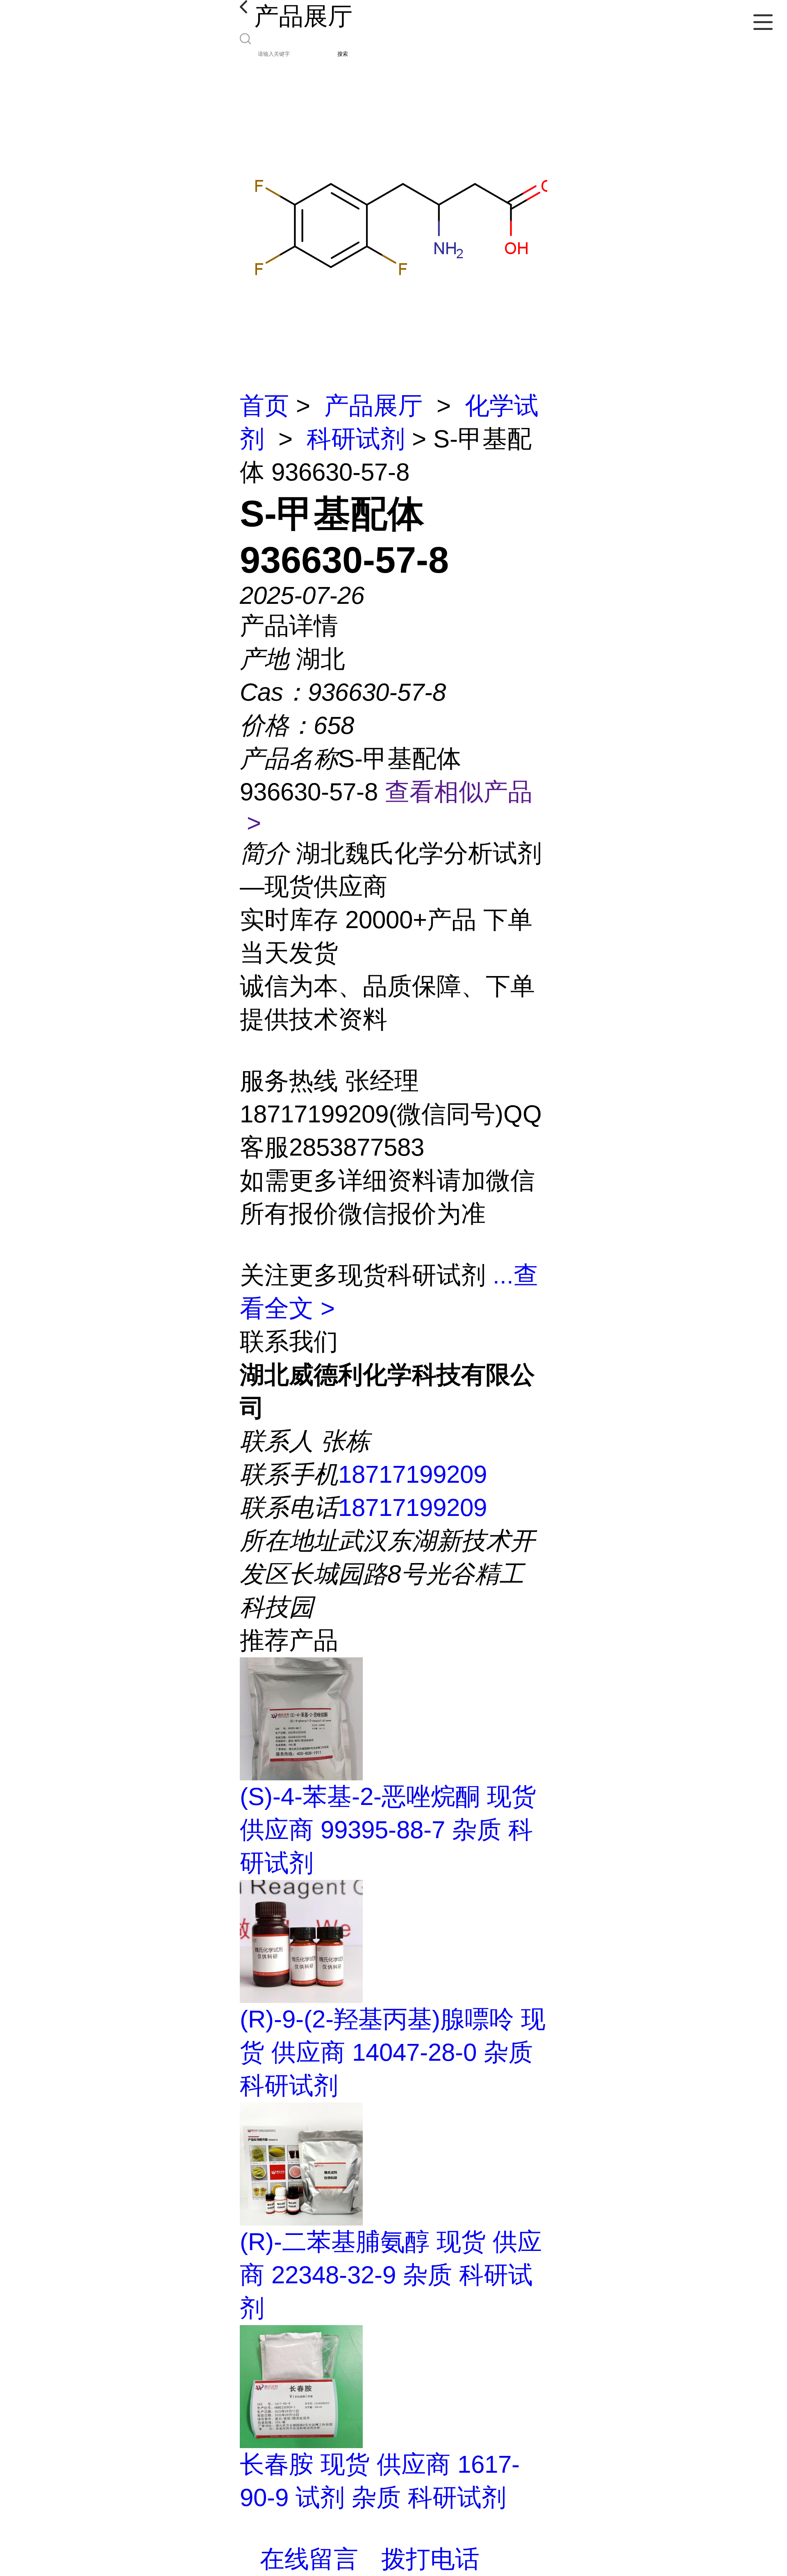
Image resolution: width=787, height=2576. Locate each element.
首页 (264, 406)
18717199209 (413, 1474)
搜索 (343, 54)
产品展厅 (373, 406)
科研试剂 (356, 439)
